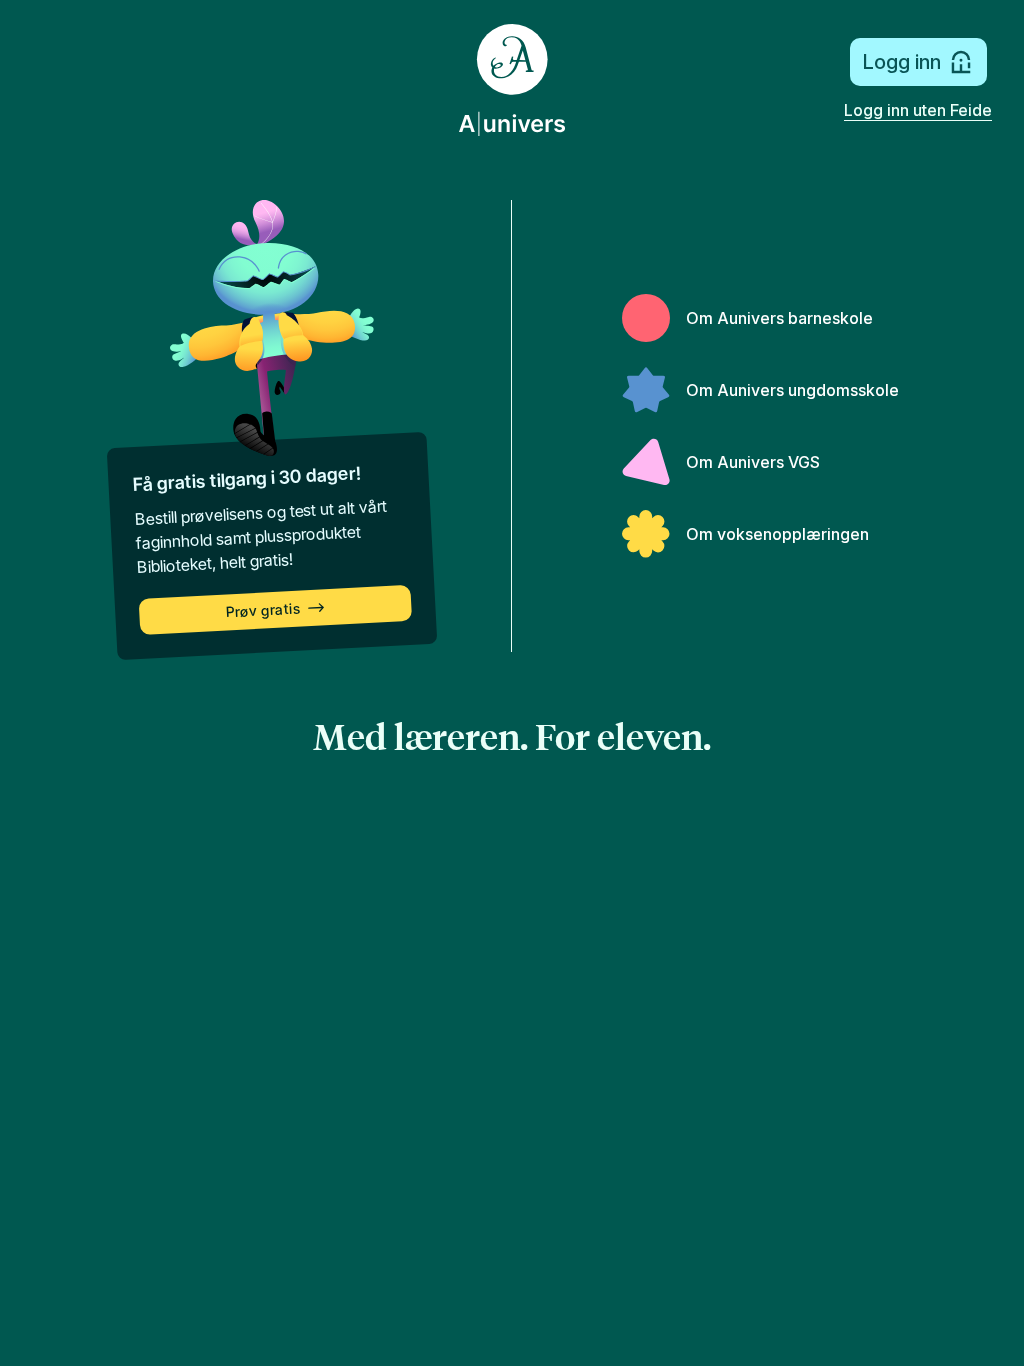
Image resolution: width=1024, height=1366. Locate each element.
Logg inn (901, 62)
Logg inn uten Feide (918, 110)
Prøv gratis (263, 610)
